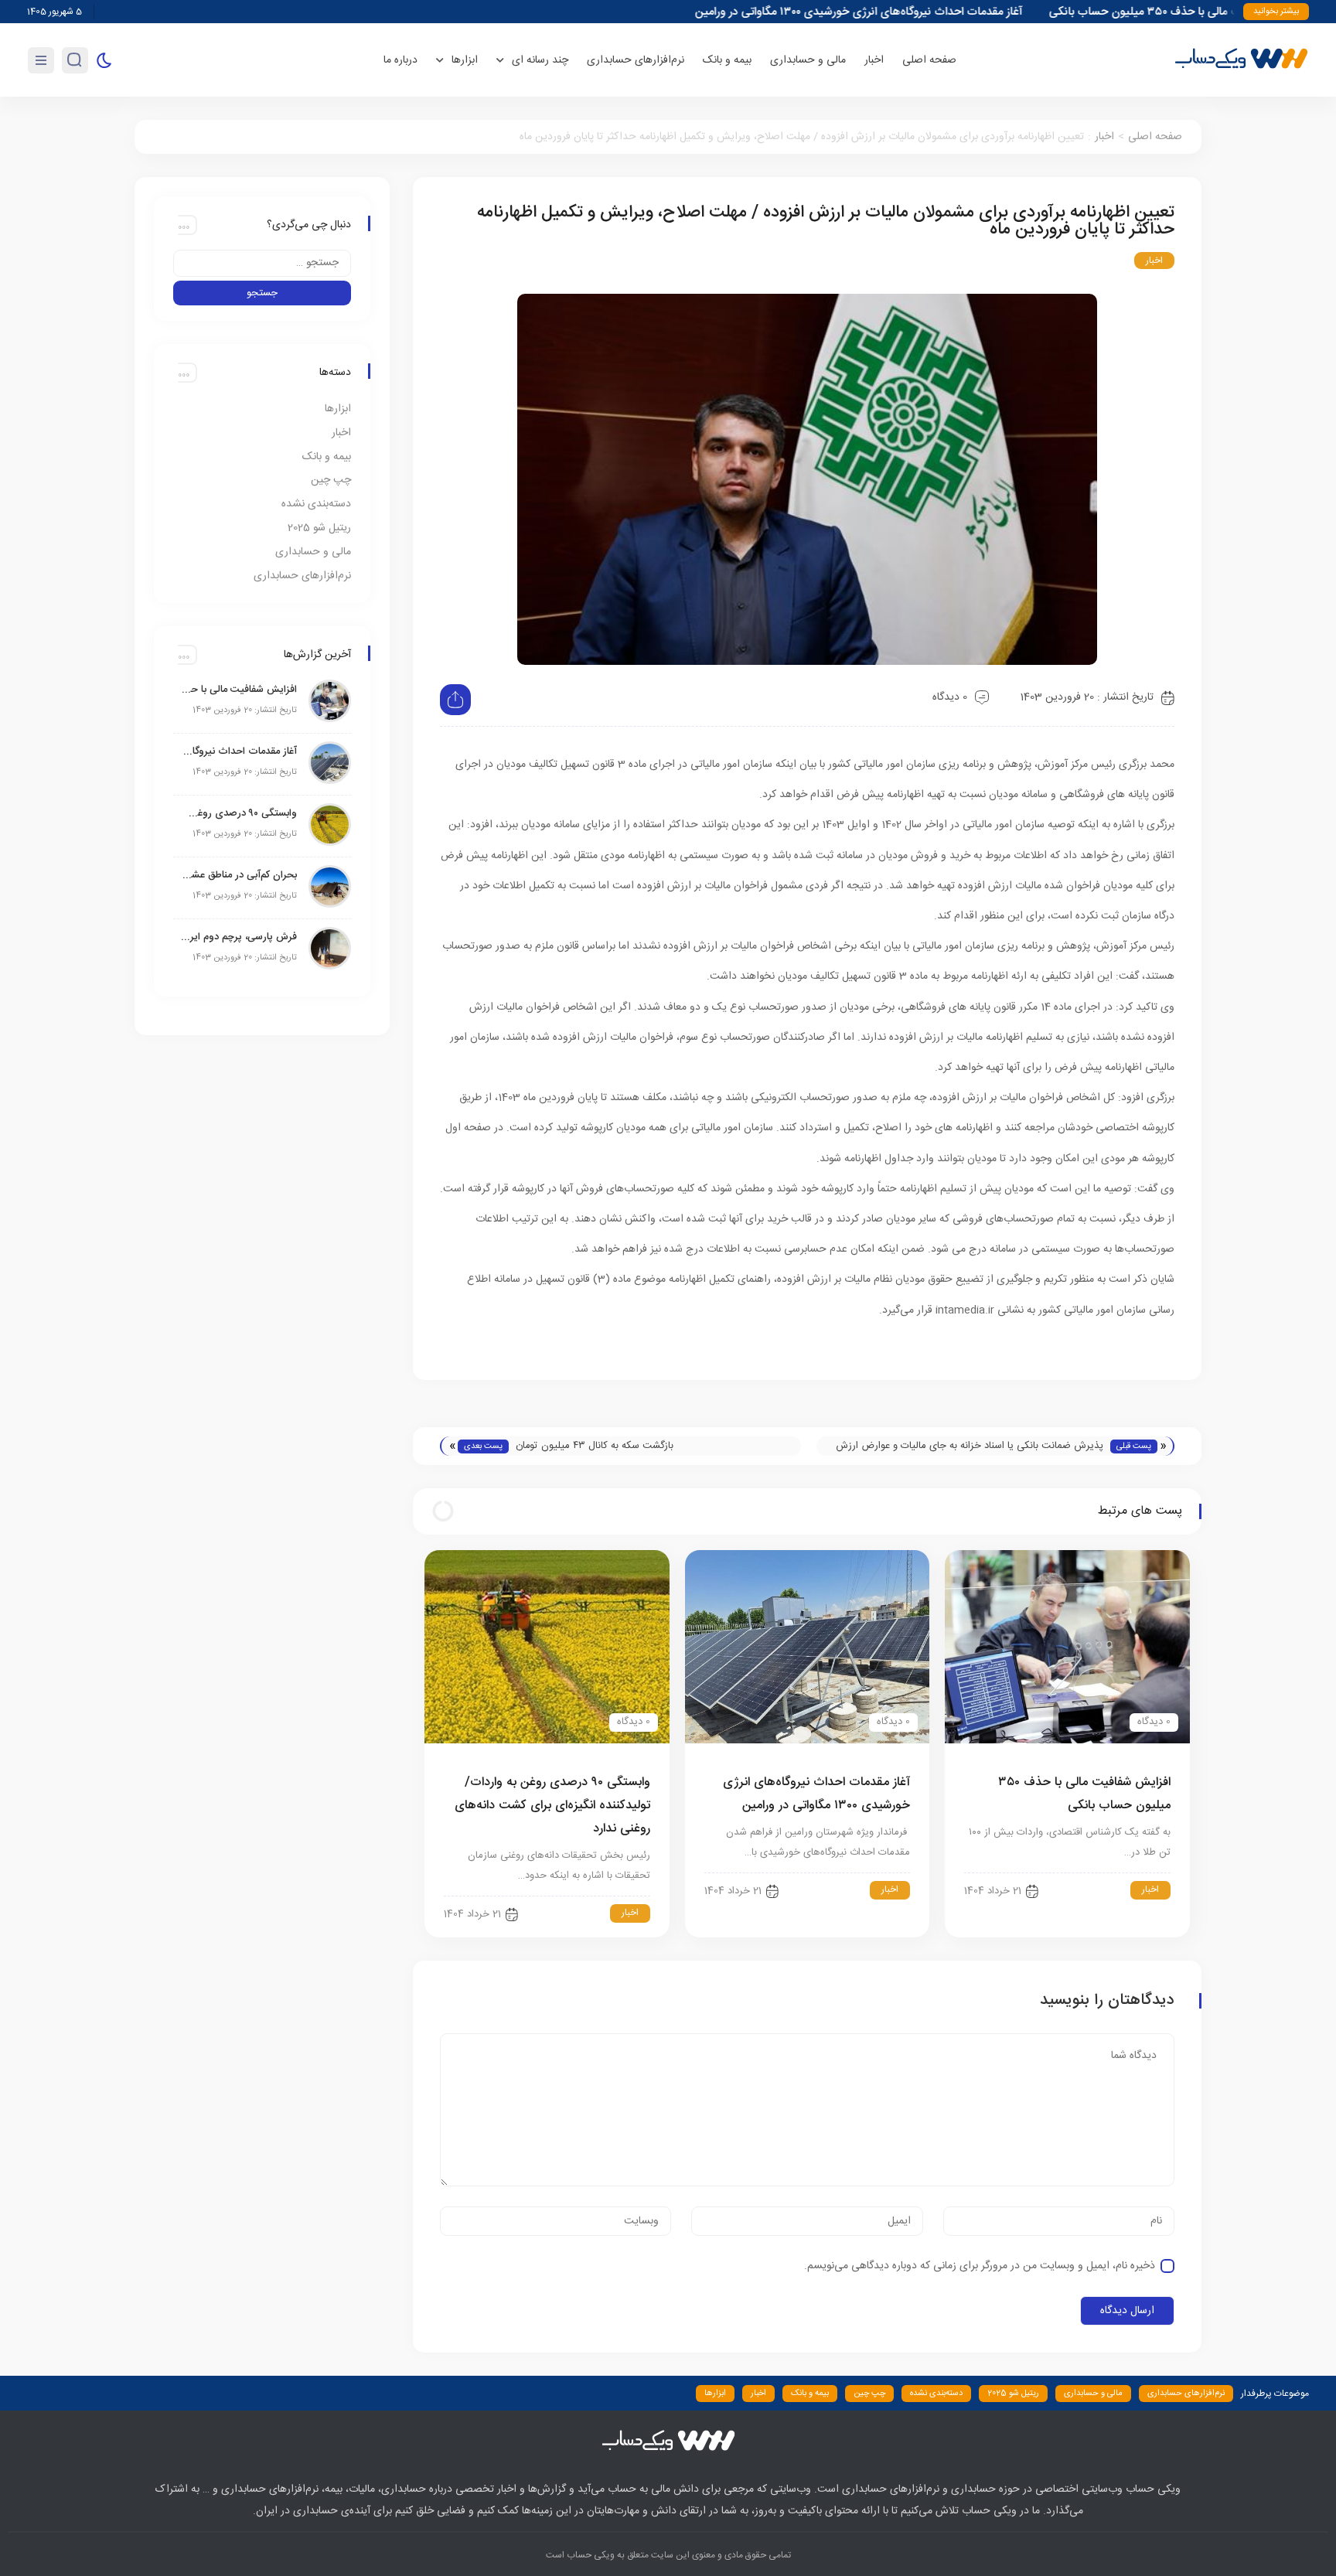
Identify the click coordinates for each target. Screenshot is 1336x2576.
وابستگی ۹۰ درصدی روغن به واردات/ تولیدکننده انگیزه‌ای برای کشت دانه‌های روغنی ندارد (552, 1806)
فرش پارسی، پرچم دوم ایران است (239, 937)
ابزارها (338, 409)
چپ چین (331, 480)
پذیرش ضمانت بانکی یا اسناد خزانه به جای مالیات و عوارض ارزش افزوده (970, 1446)
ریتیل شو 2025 (319, 528)
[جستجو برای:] (262, 263)
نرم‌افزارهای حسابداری (636, 60)
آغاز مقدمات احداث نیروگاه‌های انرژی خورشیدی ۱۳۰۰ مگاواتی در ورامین (913, 12)
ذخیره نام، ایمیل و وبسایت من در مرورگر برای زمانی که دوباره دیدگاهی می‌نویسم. (980, 2266)
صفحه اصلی (929, 60)
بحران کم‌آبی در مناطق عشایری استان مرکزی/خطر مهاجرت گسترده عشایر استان (239, 875)
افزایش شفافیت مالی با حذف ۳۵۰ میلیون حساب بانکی (239, 690)
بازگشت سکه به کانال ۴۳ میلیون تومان (595, 1446)
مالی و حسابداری (808, 60)
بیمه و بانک (727, 60)
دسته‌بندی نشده (316, 504)
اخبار (874, 60)
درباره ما (400, 60)
